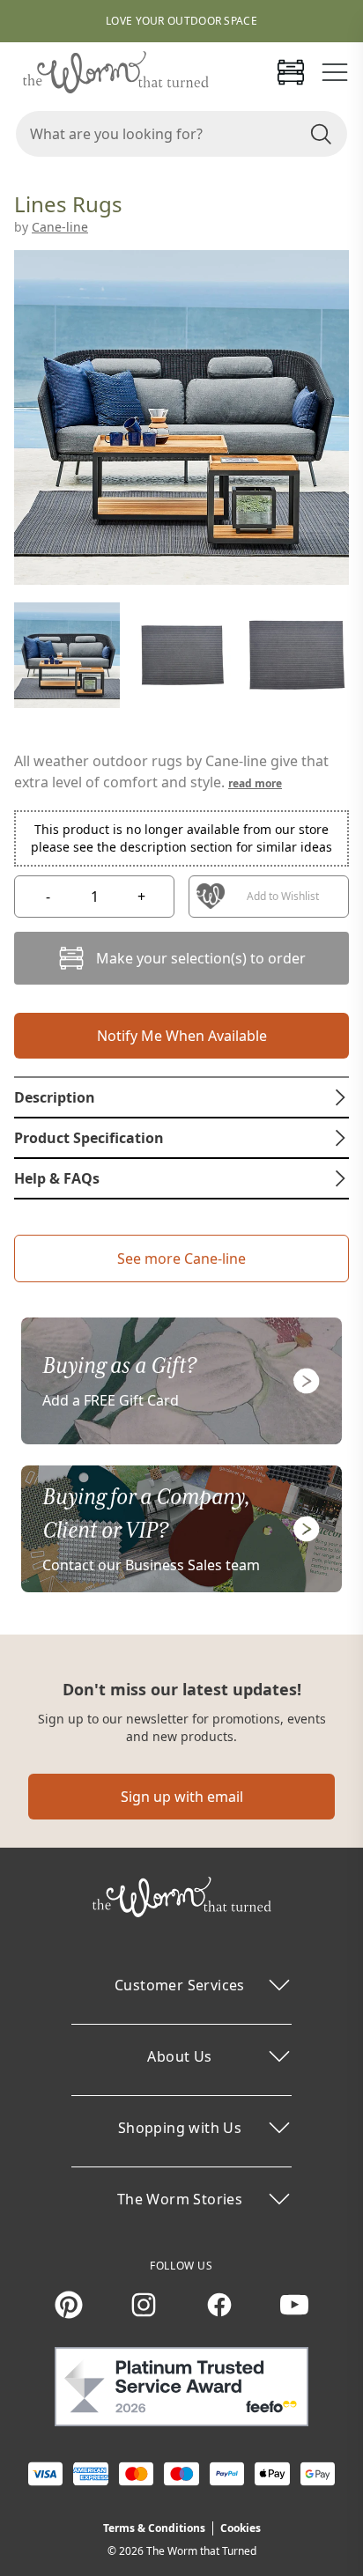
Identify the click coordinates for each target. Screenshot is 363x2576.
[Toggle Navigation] (335, 72)
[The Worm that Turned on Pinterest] (69, 2305)
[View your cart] (291, 72)
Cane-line (60, 227)
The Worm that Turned (201, 2551)
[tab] (181, 1097)
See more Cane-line (181, 1258)
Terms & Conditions (154, 2528)
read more (255, 783)
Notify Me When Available (182, 1036)
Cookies (241, 2528)
